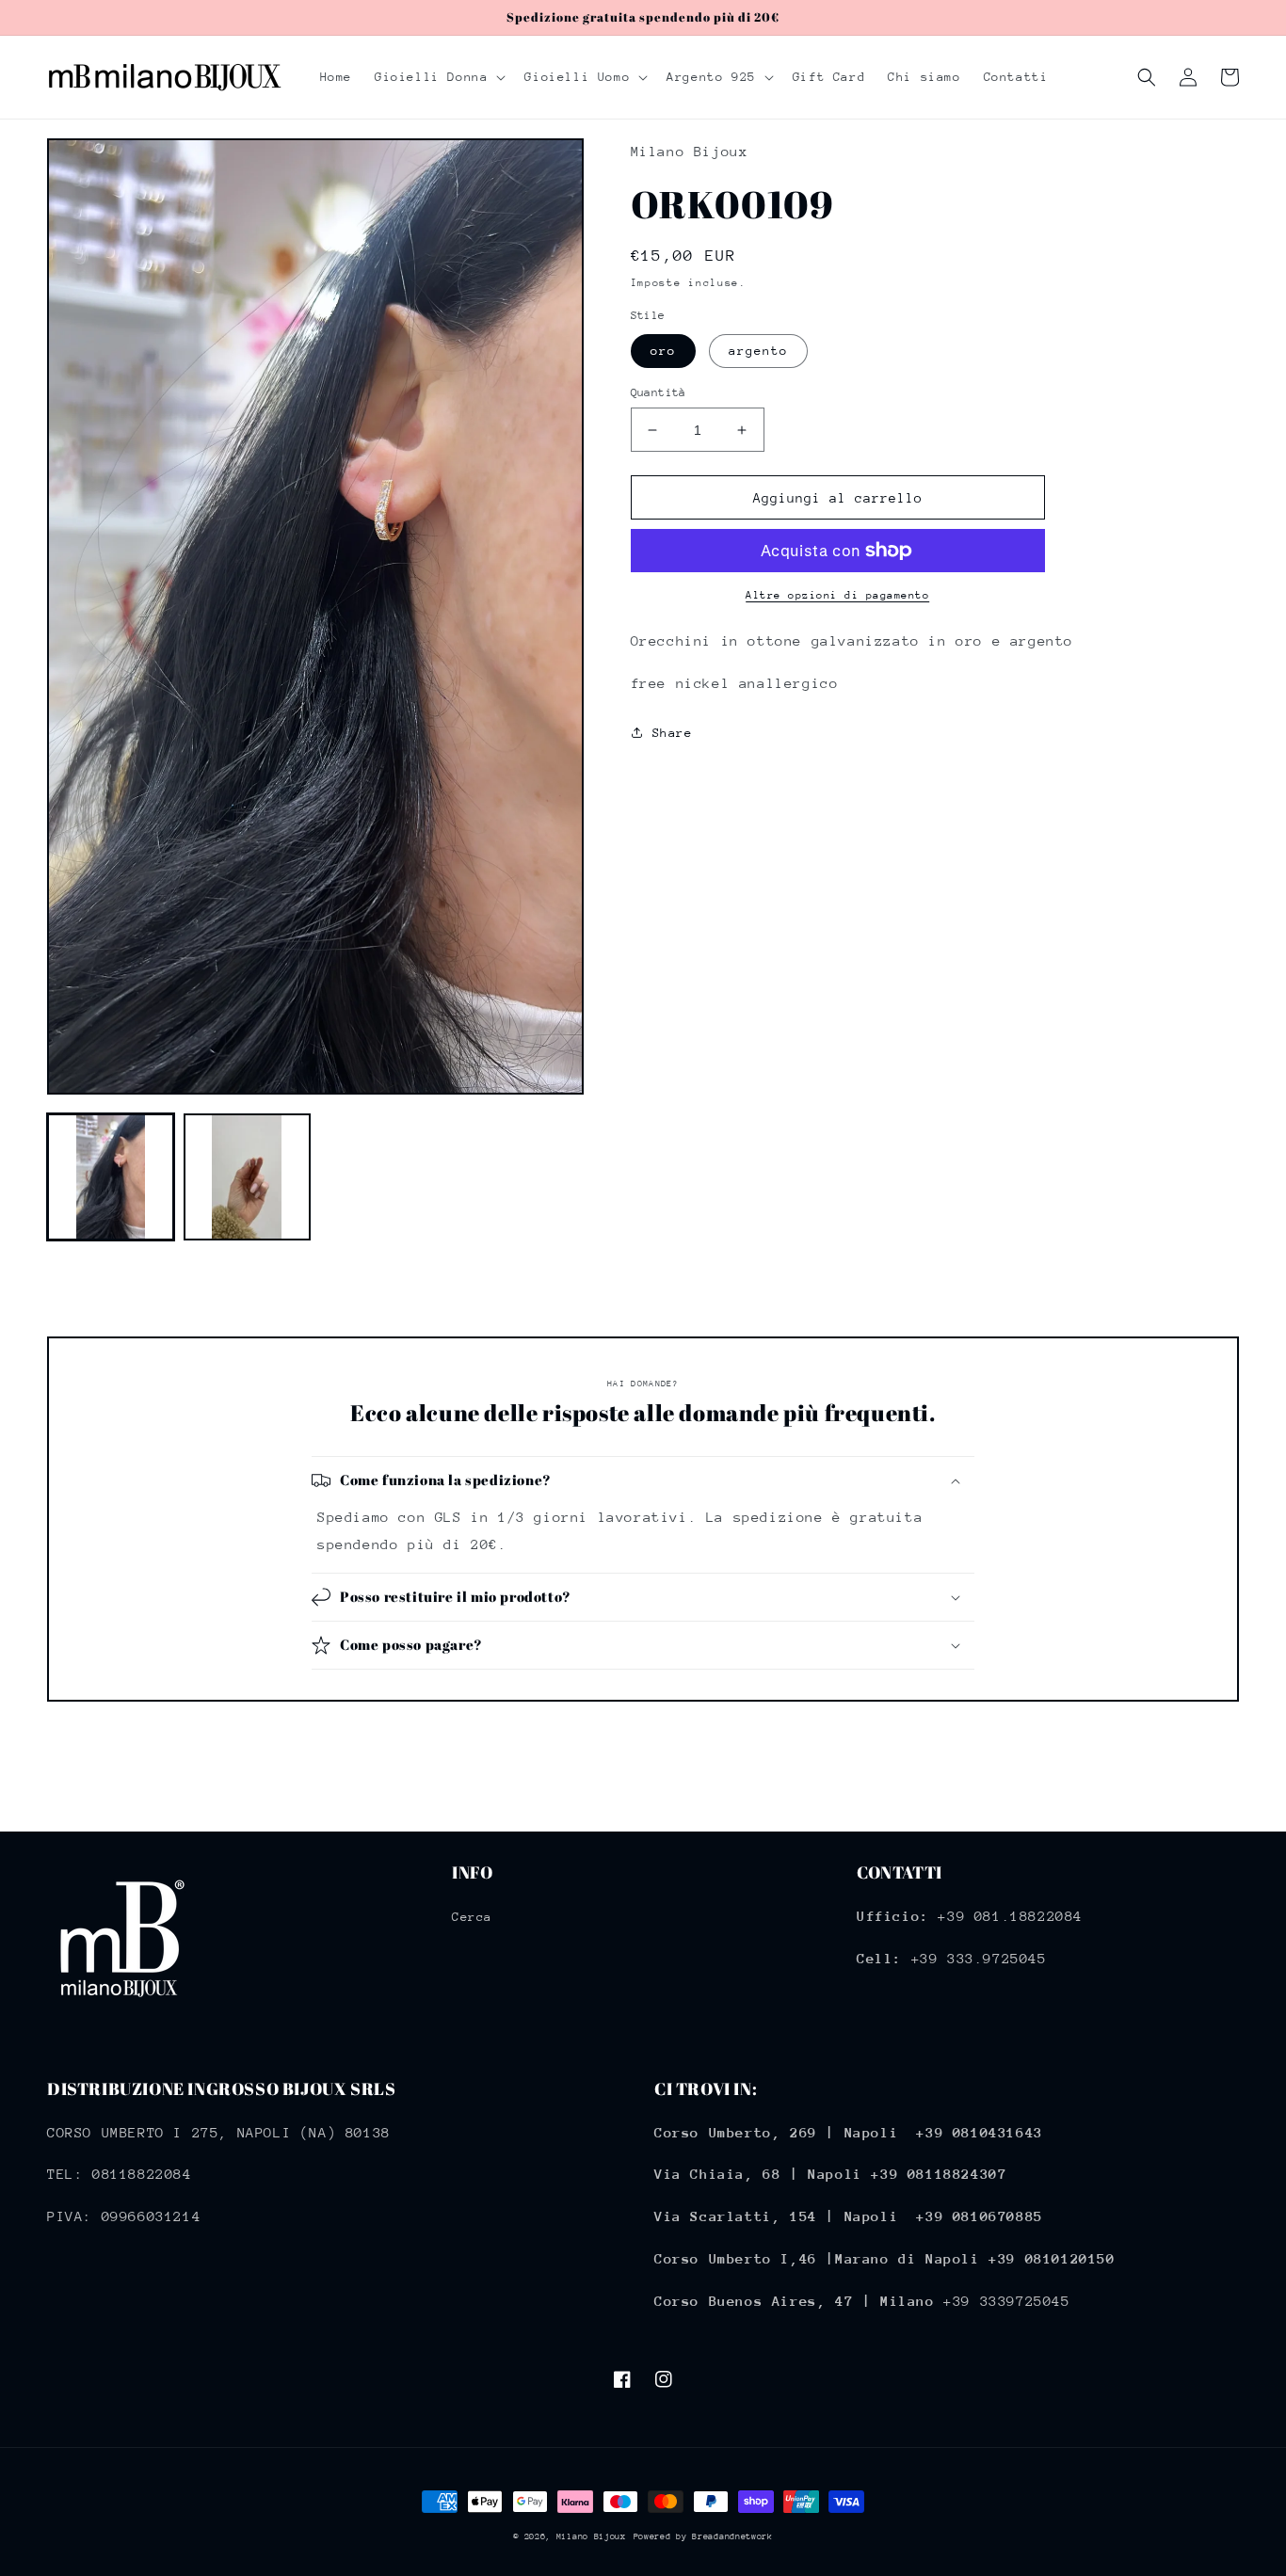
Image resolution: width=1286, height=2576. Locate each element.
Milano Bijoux (591, 2536)
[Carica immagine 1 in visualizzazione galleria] (111, 1177)
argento (758, 351)
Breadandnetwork (732, 2536)
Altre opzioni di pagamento (837, 595)
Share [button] (673, 733)
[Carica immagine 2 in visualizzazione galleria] (247, 1177)
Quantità (659, 392)
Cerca (472, 1917)
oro (663, 351)
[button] (438, 77)
